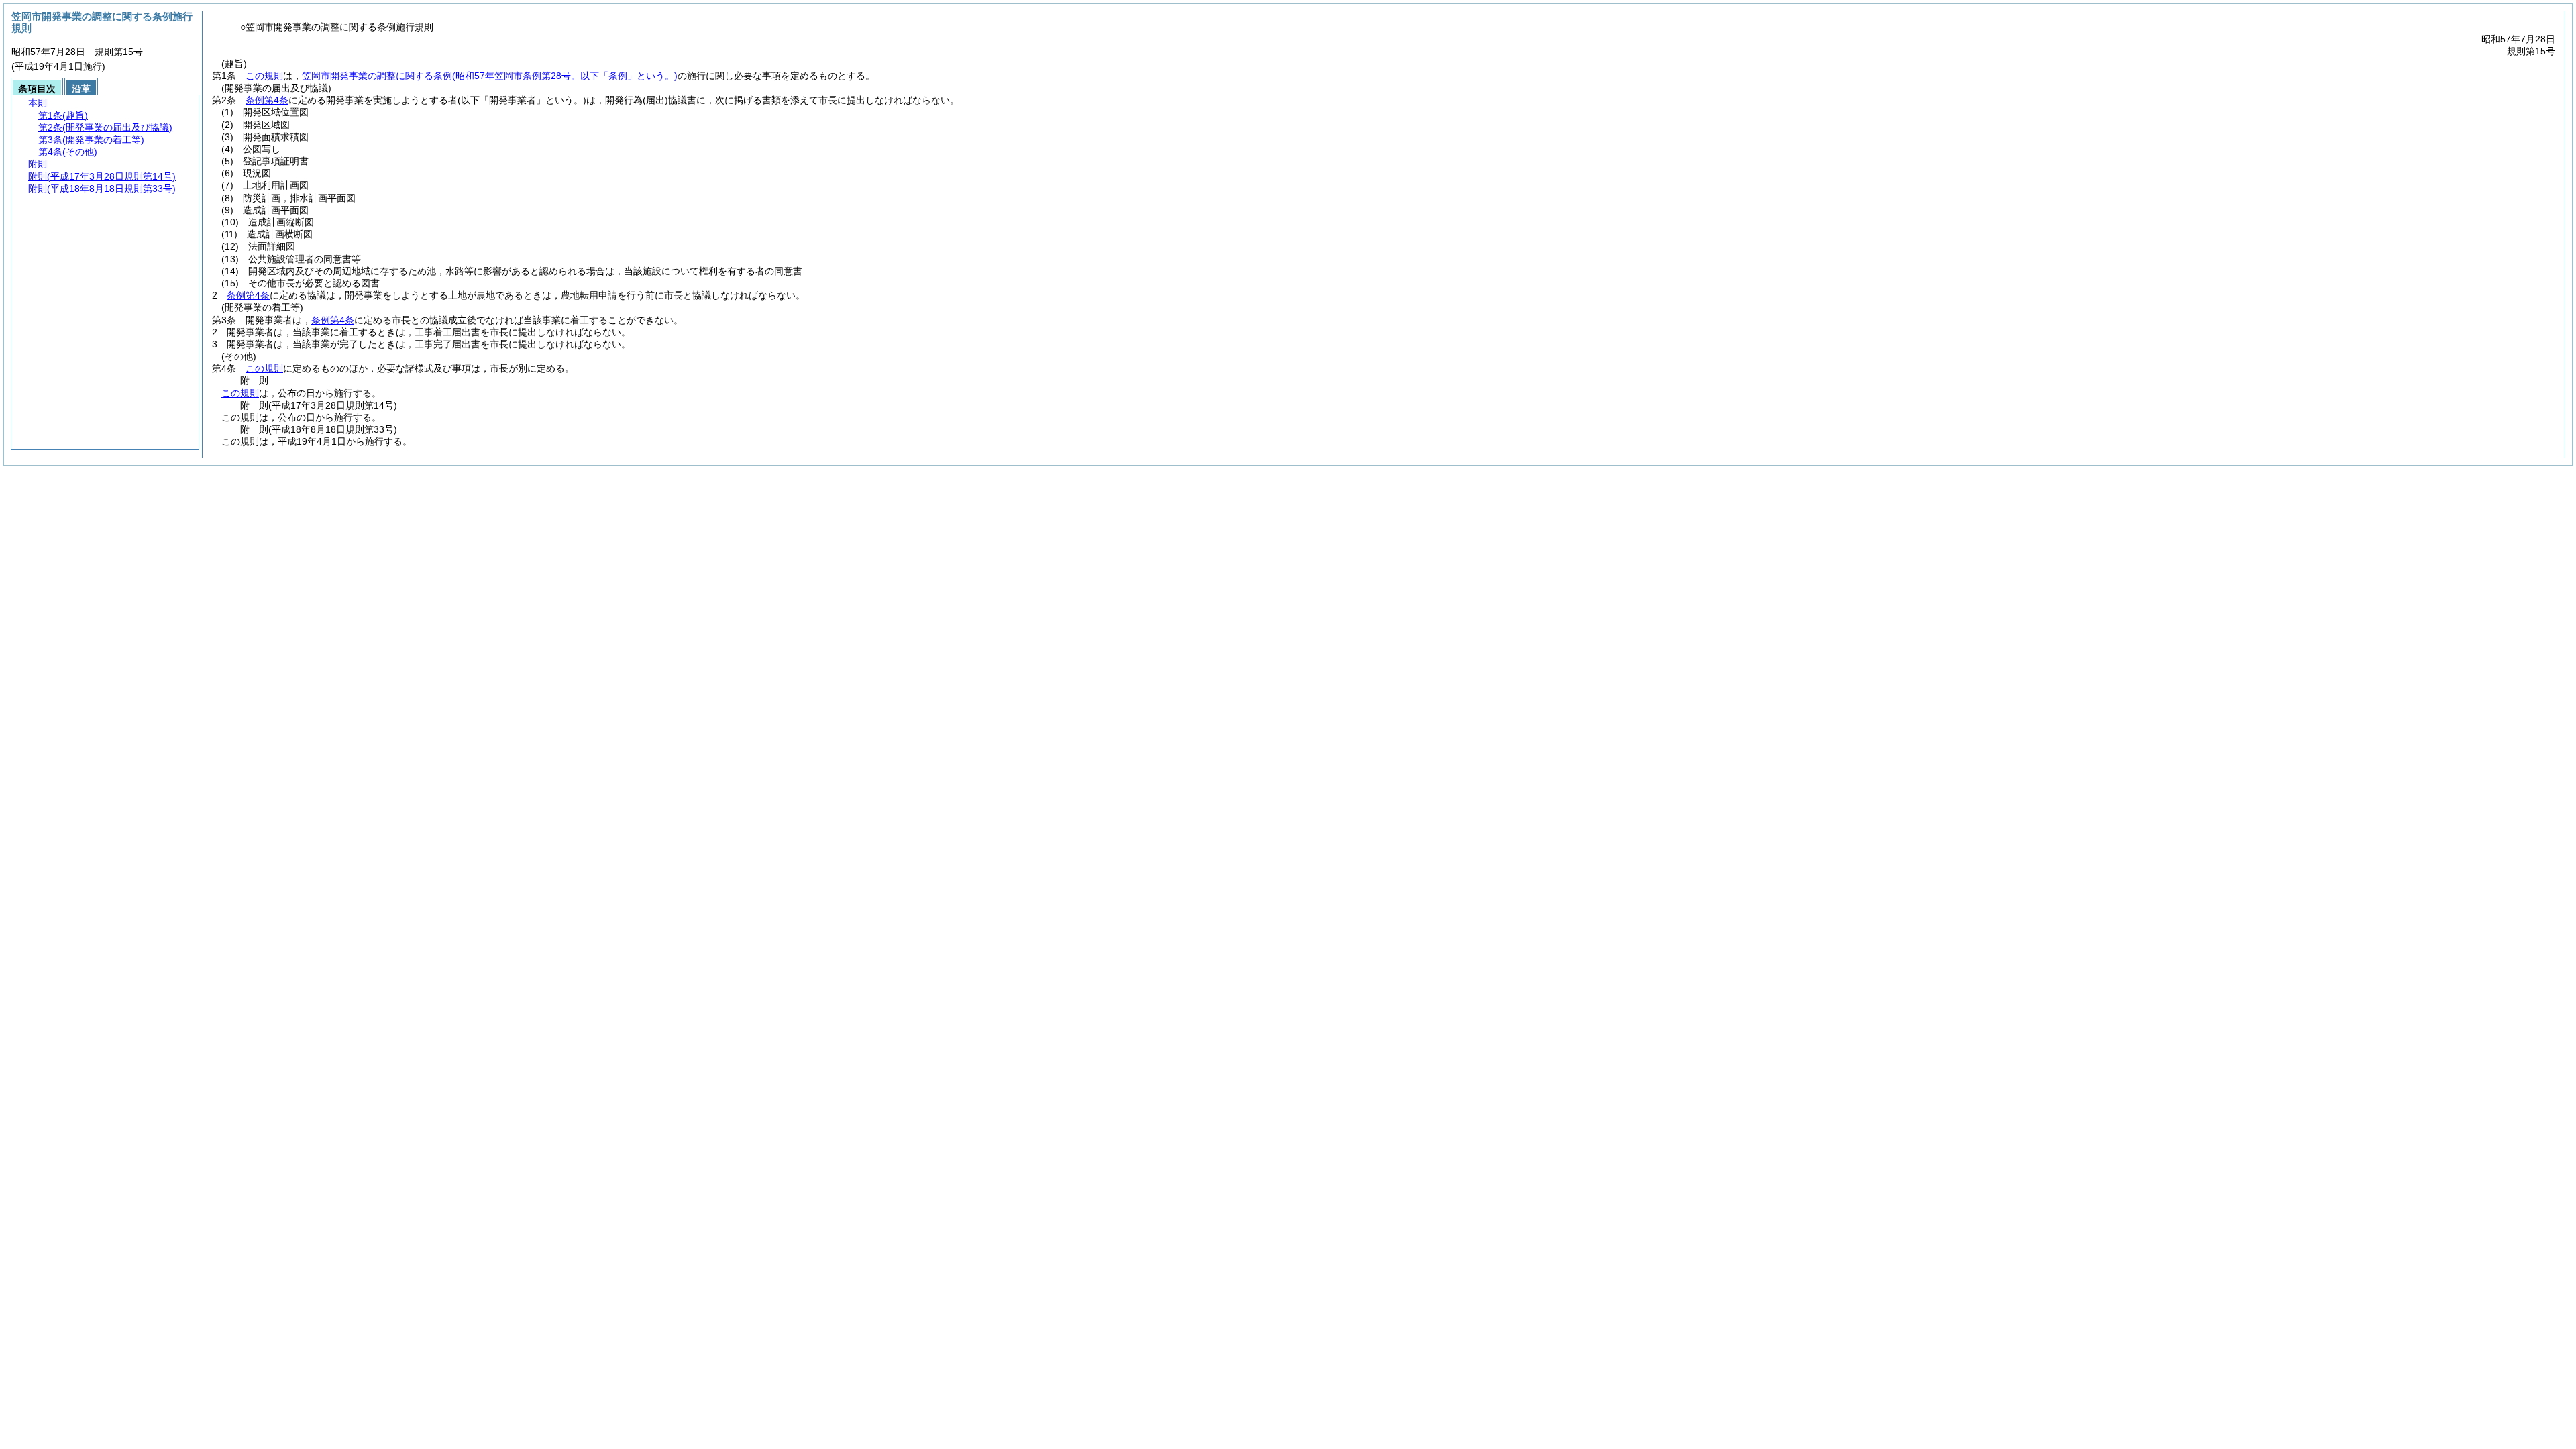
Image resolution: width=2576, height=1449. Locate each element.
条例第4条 (267, 100)
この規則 (264, 76)
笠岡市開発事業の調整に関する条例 (490, 76)
